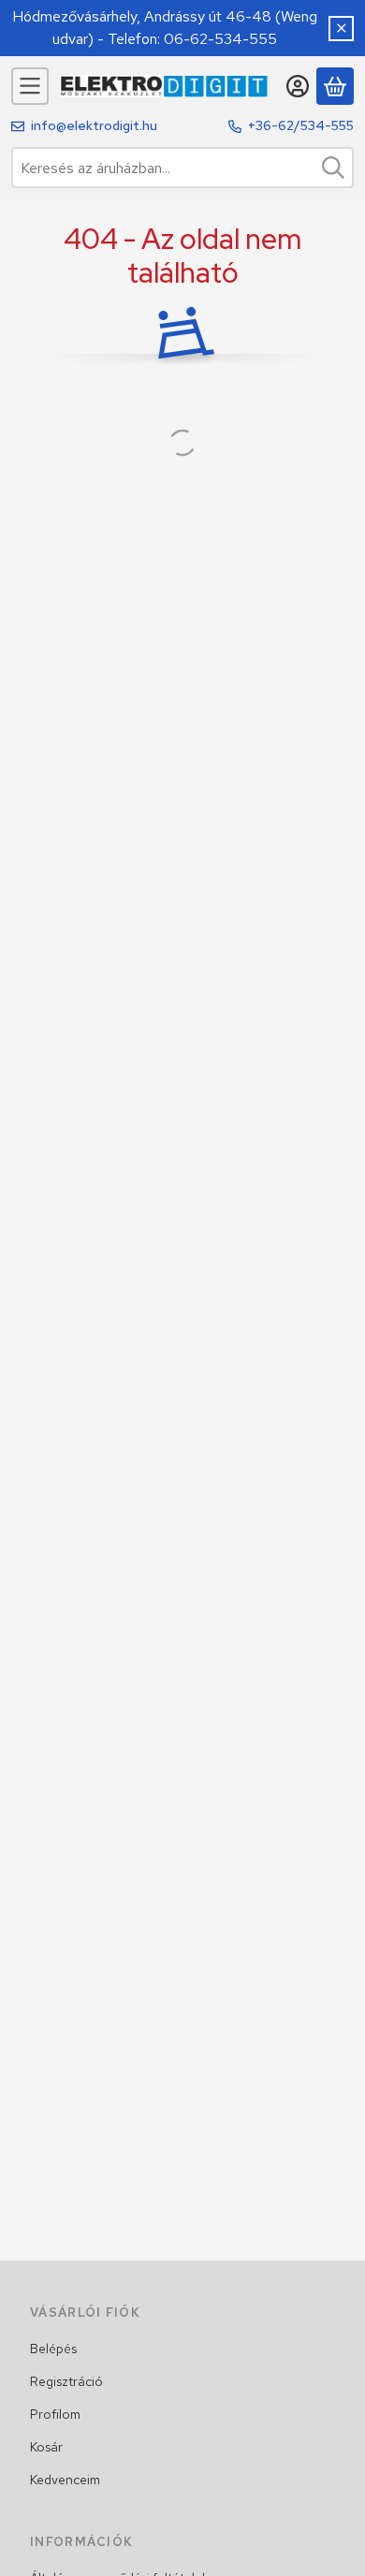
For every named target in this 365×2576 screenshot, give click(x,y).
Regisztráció (66, 2381)
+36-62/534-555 (301, 125)
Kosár (46, 2447)
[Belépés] (298, 86)
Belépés (53, 2349)
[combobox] (182, 168)
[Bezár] (341, 29)
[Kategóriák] (30, 86)
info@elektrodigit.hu (94, 125)
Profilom (55, 2414)
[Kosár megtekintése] (335, 86)
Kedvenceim (65, 2480)
